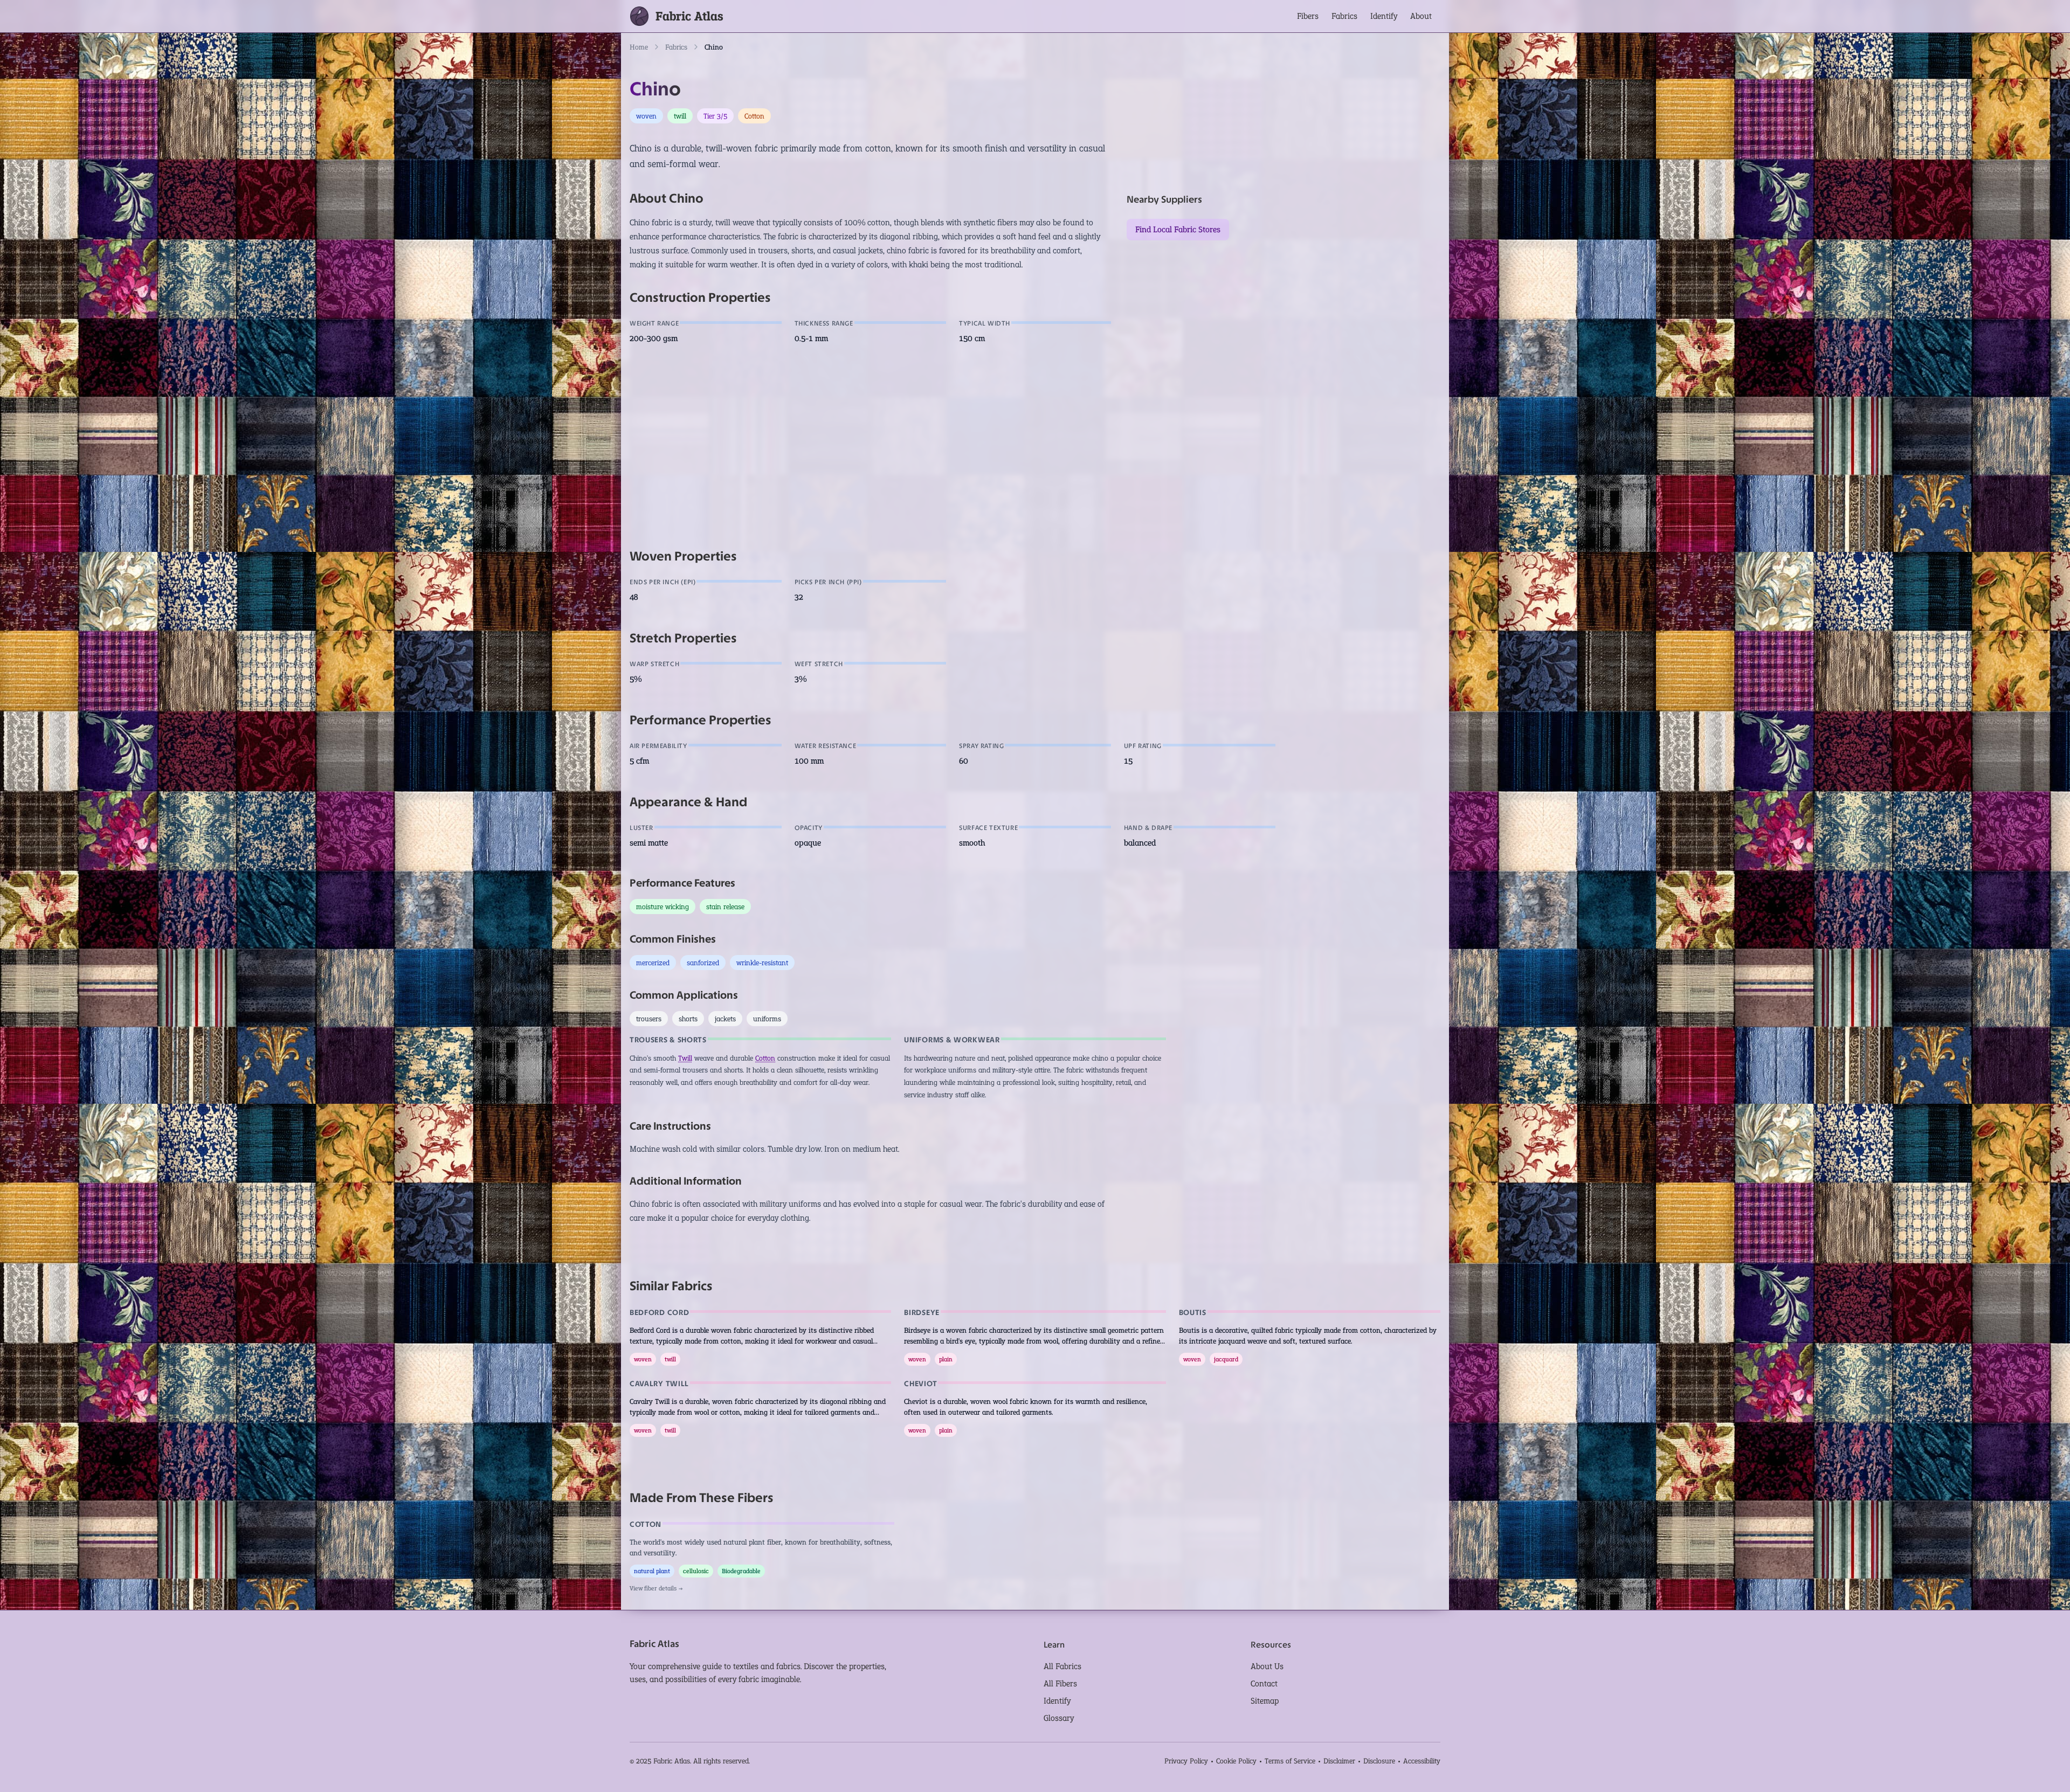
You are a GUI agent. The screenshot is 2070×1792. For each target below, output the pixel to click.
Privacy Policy (1186, 1761)
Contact (1264, 1683)
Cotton (765, 1058)
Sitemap (1265, 1701)
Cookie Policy (1236, 1761)
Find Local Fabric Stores (1178, 229)
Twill (685, 1058)
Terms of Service (1290, 1761)
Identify (1384, 16)
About (1421, 16)
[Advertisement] (953, 446)
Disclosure (1379, 1761)
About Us (1267, 1666)
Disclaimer (1339, 1761)
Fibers (1308, 16)
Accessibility (1422, 1761)
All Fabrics (1062, 1666)
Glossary (1059, 1718)
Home (639, 47)
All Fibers (1060, 1683)
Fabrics (1344, 16)
